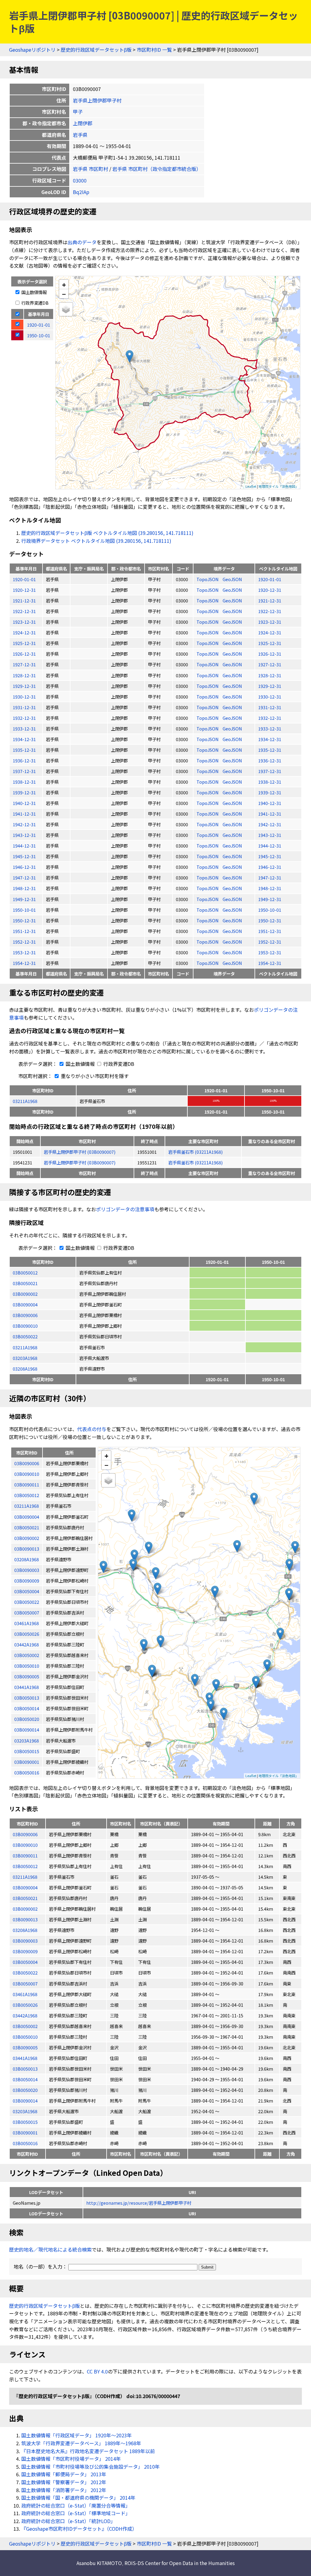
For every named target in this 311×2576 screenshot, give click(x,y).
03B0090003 (25, 1941)
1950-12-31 (24, 920)
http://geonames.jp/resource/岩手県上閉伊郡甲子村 (139, 2203)
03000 (80, 180)
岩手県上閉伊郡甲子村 (97, 100)
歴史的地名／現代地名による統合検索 (50, 2249)
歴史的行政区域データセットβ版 (96, 50)
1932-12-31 (24, 718)
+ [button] (64, 284)
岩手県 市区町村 (91, 169)
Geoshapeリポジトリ (32, 50)
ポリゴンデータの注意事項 (125, 1209)
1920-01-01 (24, 579)
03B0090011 (25, 1855)
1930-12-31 (24, 697)
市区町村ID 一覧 (154, 50)
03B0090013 (25, 1919)
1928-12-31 (24, 675)
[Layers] (66, 309)
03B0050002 (25, 2026)
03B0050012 (25, 1272)
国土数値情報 (34, 292)
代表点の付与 (92, 1429)
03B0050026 (25, 2005)
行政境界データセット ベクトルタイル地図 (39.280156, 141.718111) (96, 541)
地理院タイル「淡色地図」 (279, 486)
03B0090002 (25, 1294)
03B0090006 (25, 1315)
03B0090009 (25, 1951)
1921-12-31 (24, 600)
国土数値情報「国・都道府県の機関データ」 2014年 (78, 2498)
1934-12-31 (24, 739)
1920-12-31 (24, 590)
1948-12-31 (24, 888)
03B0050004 (25, 1962)
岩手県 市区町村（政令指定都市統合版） (157, 169)
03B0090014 (25, 2101)
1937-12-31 (24, 771)
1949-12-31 (24, 899)
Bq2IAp (81, 192)
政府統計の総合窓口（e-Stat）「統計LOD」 (68, 2521)
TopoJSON (208, 579)
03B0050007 (25, 1983)
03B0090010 (25, 1326)
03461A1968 (25, 1994)
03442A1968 (25, 2015)
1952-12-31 (24, 942)
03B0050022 (25, 1336)
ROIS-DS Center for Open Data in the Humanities (180, 2563)
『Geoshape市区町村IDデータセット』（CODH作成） (79, 2529)
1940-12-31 (24, 803)
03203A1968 (25, 1358)
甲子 (78, 112)
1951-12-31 (24, 931)
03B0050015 (25, 2122)
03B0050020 (25, 2090)
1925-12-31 (24, 643)
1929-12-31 (24, 686)
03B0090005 (25, 2047)
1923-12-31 (24, 622)
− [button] (64, 294)
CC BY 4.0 (97, 2371)
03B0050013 (25, 2069)
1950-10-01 (24, 910)
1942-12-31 (24, 824)
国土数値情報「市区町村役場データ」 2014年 (71, 2459)
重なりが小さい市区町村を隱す (94, 1076)
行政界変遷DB (34, 303)
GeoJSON (232, 579)
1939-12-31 (24, 792)
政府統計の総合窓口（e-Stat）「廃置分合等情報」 (76, 2505)
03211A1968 (25, 1101)
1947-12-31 (24, 877)
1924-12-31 (24, 632)
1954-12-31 (24, 963)
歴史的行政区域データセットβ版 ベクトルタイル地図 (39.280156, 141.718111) (107, 533)
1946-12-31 (24, 867)
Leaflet (251, 486)
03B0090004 (25, 1304)
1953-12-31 (24, 952)
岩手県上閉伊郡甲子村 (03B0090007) (80, 1152)
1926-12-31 (24, 654)
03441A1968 (25, 2058)
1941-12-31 (24, 814)
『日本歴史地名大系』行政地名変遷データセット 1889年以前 (88, 2451)
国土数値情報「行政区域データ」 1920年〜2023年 (77, 2435)
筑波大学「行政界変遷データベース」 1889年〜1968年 (81, 2443)
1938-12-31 (24, 782)
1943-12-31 (24, 835)
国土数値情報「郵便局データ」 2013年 (64, 2474)
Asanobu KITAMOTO (99, 2563)
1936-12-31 (24, 760)
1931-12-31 (24, 707)
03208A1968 (25, 1369)
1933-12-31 (24, 728)
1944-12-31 (24, 846)
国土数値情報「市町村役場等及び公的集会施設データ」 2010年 (91, 2467)
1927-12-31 (24, 664)
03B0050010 (25, 2037)
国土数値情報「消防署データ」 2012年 (64, 2490)
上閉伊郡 (83, 123)
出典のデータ (82, 242)
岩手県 (80, 135)
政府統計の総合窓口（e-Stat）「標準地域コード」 (76, 2513)
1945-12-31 (24, 856)
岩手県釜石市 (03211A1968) (195, 1152)
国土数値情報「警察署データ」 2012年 (64, 2482)
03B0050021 (25, 1283)
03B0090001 (25, 2132)
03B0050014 (25, 2079)
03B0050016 (25, 2143)
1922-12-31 (24, 611)
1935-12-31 (24, 750)
